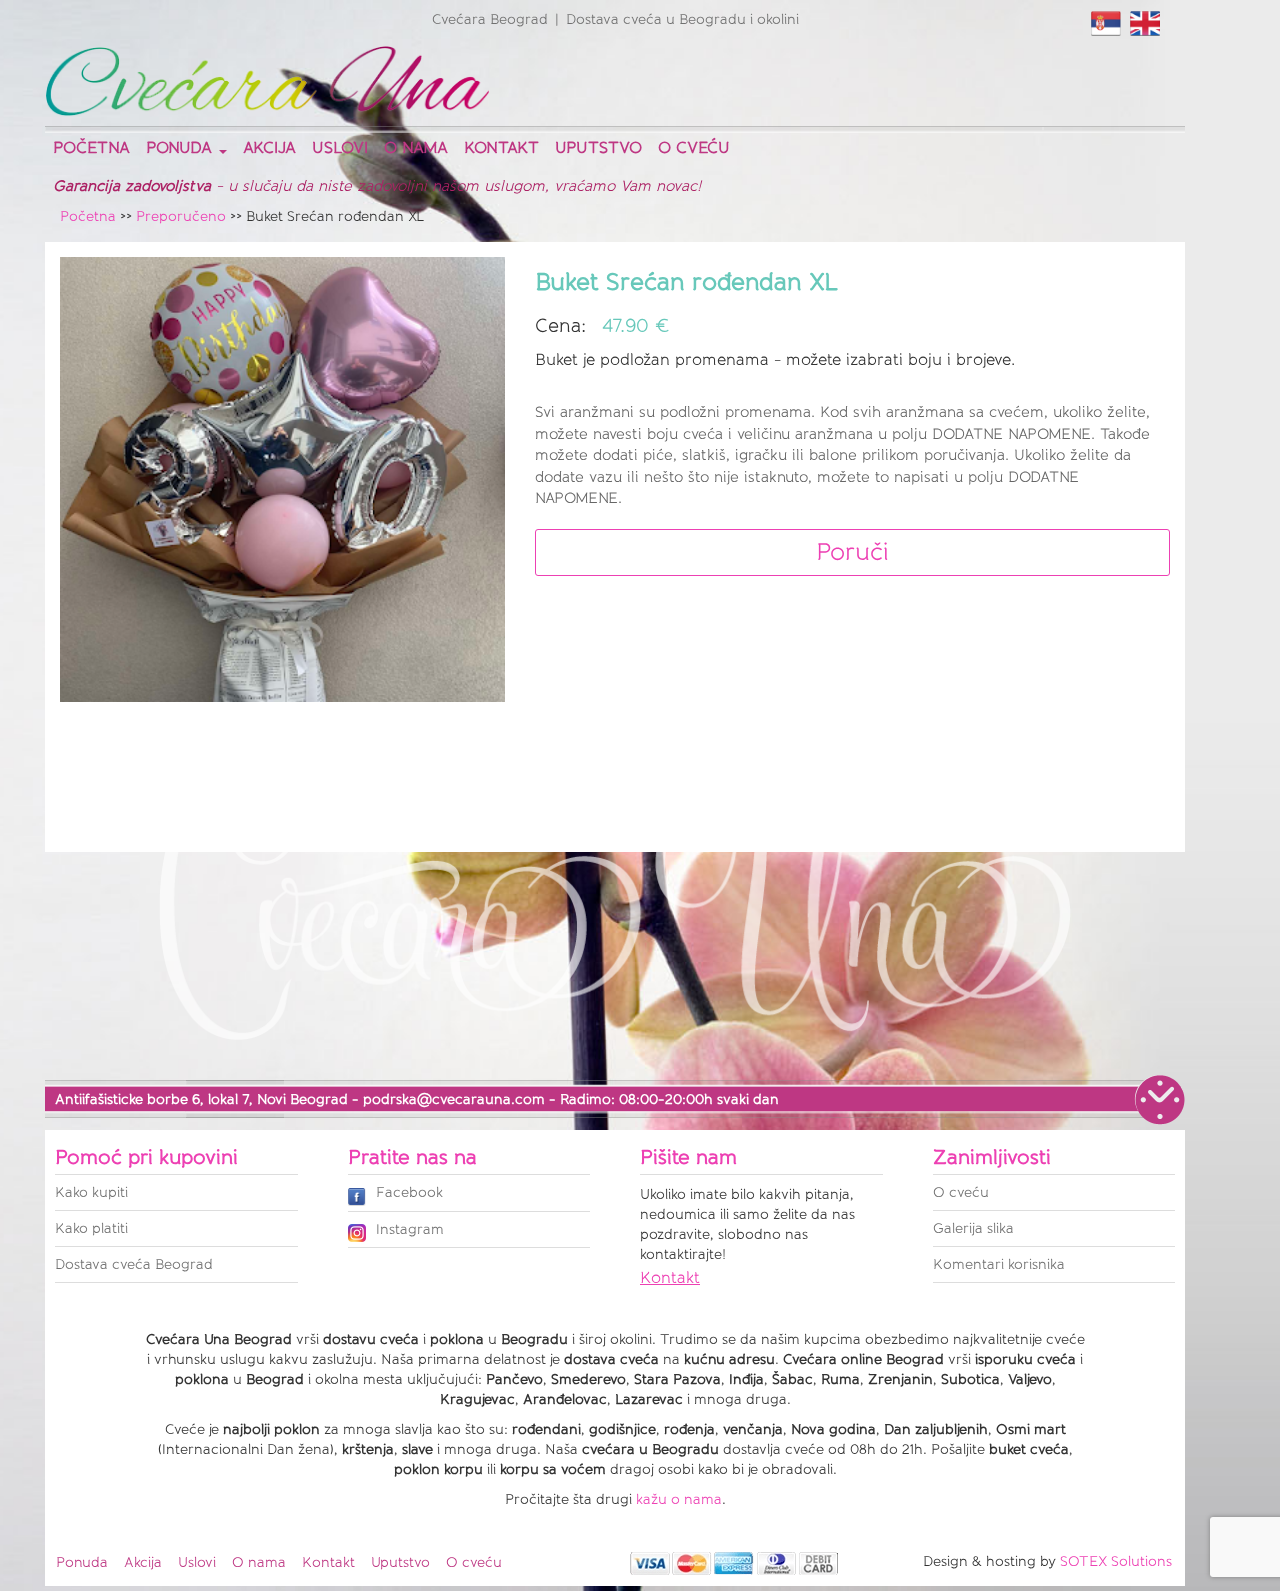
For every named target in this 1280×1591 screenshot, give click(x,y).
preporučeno (181, 216)
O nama (416, 147)
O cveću (694, 147)
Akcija (269, 147)
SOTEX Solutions (1116, 1561)
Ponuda (82, 1562)
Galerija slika (973, 1228)
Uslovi (340, 147)
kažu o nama (679, 1499)
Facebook (409, 1192)
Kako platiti (91, 1228)
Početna (91, 147)
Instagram (410, 1229)
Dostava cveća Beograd (134, 1264)
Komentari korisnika (999, 1264)
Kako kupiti (91, 1192)
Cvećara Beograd (490, 19)
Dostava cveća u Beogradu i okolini (682, 19)
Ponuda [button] (181, 147)
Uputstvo (598, 147)
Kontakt (501, 147)
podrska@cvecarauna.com (454, 1099)
